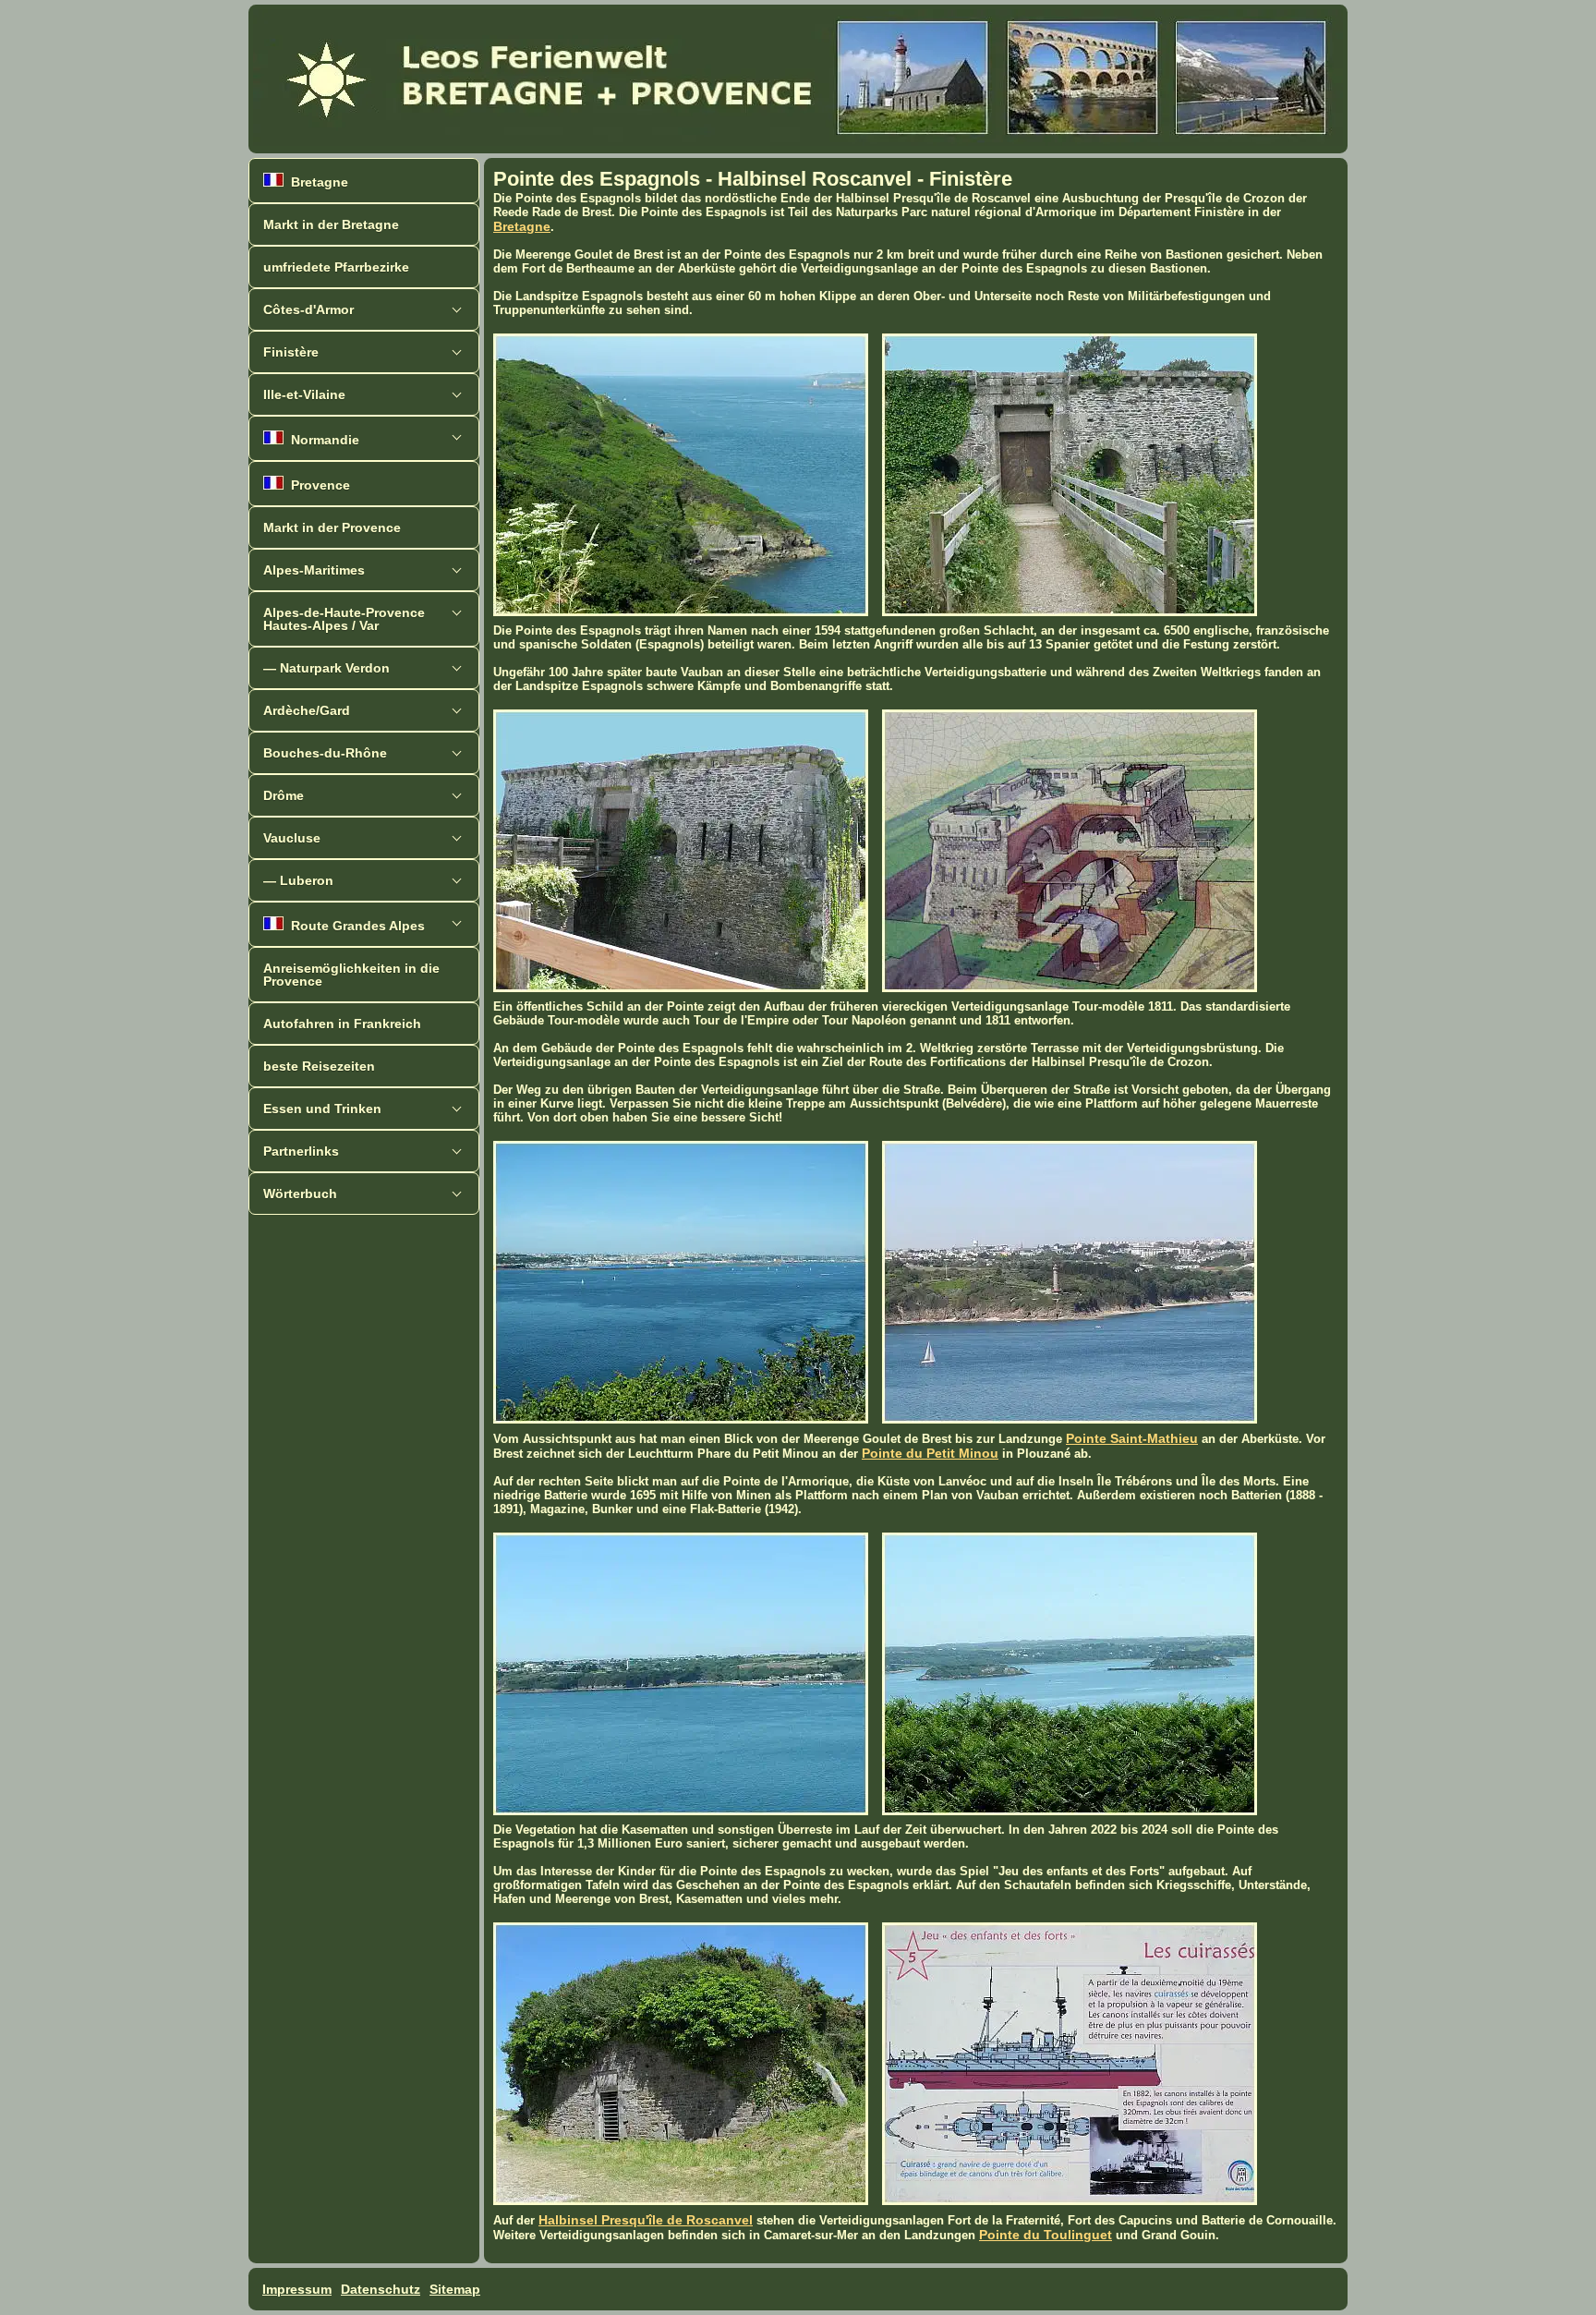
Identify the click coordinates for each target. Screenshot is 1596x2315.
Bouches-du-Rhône (325, 753)
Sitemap (455, 2289)
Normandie (321, 440)
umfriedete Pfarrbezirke (336, 267)
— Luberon (298, 880)
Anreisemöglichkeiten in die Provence (351, 975)
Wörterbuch (300, 1194)
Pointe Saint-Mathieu (1132, 1438)
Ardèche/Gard (307, 710)
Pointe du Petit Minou (930, 1453)
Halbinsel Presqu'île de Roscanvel (646, 2220)
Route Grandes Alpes (354, 926)
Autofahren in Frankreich (342, 1024)
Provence (317, 485)
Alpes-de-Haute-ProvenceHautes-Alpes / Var (344, 619)
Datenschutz (381, 2289)
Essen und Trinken (322, 1109)
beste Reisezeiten (319, 1066)
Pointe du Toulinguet (1046, 2235)
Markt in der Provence (332, 527)
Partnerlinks (301, 1151)
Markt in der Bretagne (331, 224)
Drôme (284, 795)
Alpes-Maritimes (314, 570)
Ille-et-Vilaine (304, 394)
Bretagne (316, 182)
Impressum (297, 2289)
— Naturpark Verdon (326, 668)
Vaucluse (292, 838)
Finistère (291, 352)
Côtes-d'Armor (308, 309)
